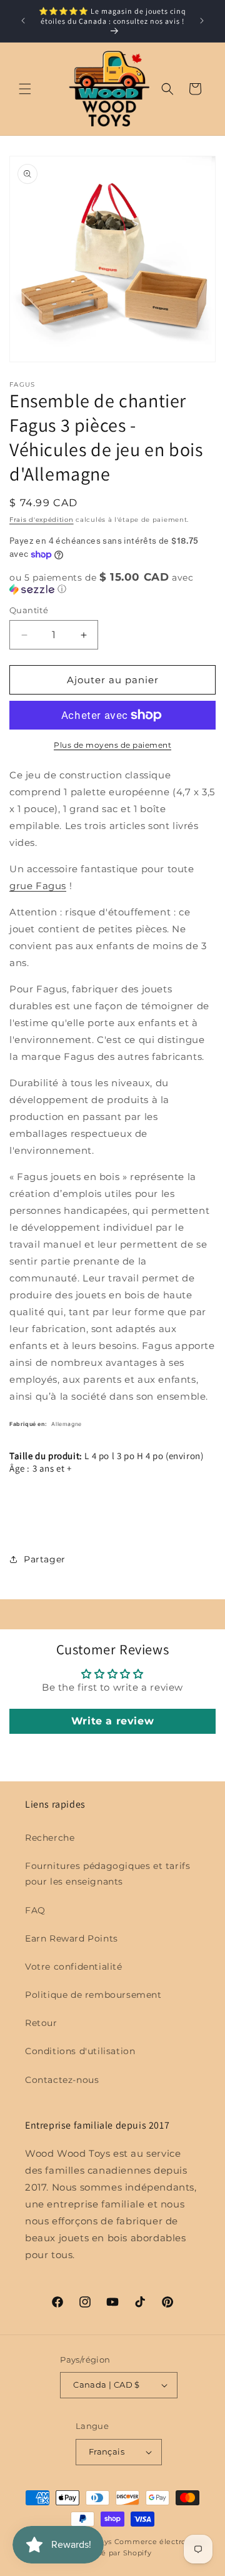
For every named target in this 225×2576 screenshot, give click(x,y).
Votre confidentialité (74, 1967)
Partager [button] (45, 1559)
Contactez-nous (62, 2080)
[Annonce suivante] (202, 21)
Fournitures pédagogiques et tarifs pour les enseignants (107, 1874)
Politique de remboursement (93, 1995)
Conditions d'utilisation (80, 2051)
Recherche (50, 1838)
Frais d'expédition (42, 520)
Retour (41, 2023)
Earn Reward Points (72, 1938)
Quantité (29, 610)
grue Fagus (38, 886)
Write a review (112, 1721)
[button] (25, 89)
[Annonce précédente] (23, 21)
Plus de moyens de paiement (112, 745)
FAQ (35, 1910)
